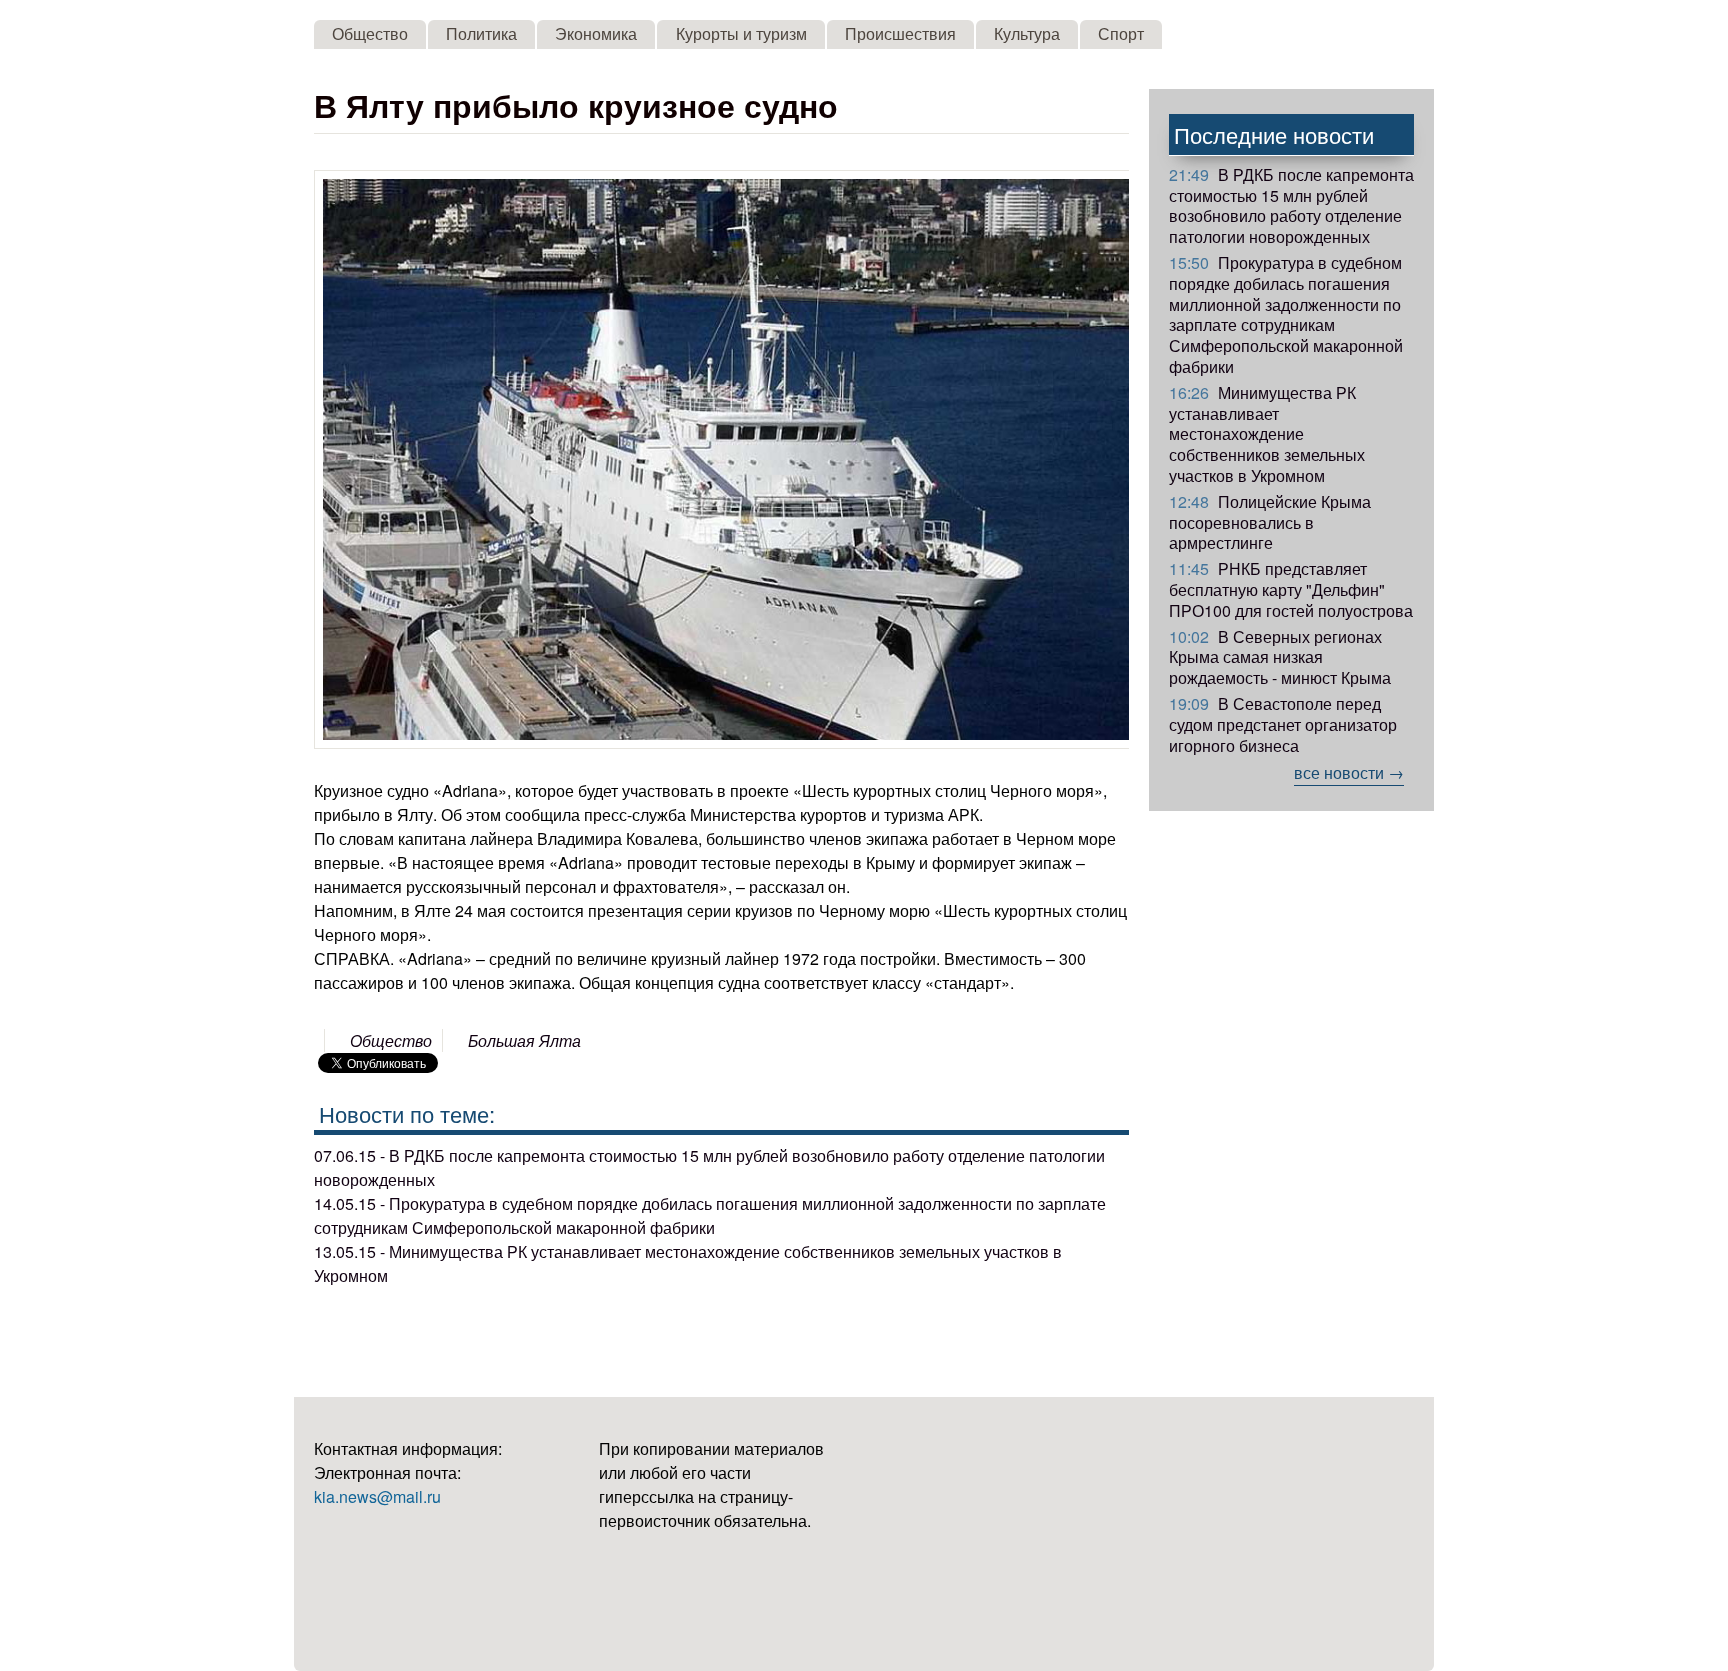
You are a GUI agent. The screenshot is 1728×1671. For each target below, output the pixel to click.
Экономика (596, 33)
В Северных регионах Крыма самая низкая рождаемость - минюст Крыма (1280, 657)
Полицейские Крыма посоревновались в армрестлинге (1270, 522)
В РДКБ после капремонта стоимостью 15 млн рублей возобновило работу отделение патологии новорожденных (1291, 205)
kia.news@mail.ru (377, 1496)
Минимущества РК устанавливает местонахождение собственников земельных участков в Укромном (1267, 434)
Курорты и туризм (741, 33)
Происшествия (900, 33)
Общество (370, 33)
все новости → (1349, 772)
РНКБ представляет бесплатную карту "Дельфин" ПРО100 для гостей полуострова (1291, 589)
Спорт (1121, 33)
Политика (481, 33)
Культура (1027, 33)
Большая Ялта (524, 1040)
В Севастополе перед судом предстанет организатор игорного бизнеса (1283, 724)
